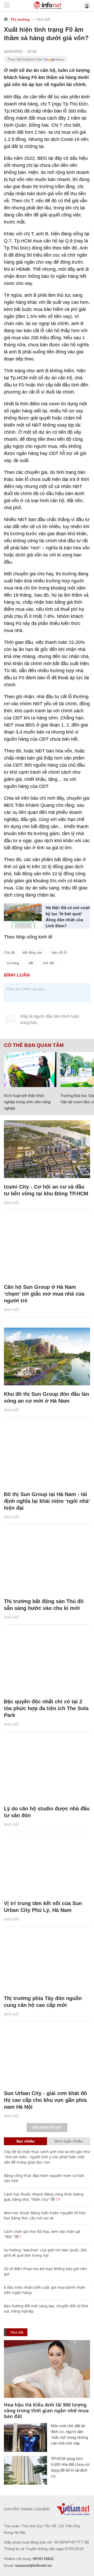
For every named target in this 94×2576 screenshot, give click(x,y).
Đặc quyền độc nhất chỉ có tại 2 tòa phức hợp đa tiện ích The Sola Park (46, 1708)
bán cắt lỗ (59, 953)
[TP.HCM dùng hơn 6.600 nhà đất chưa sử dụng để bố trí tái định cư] (25, 2470)
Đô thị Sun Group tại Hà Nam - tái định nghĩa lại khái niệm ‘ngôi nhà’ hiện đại (47, 1501)
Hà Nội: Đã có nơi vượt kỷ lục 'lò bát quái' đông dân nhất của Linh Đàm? (68, 917)
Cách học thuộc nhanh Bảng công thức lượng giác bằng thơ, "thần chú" (44, 2197)
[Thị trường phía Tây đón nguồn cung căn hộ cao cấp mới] (47, 1961)
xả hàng (13, 963)
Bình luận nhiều (69, 2141)
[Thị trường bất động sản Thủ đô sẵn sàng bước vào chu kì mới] (47, 1564)
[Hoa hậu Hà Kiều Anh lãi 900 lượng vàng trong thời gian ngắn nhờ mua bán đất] (47, 2369)
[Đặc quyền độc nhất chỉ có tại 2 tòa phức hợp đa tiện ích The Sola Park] (47, 1664)
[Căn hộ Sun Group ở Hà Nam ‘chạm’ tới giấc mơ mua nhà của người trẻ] (47, 1249)
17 (57, 2199)
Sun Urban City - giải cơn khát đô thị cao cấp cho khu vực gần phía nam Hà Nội (45, 2100)
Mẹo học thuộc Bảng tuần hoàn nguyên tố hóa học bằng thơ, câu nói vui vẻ (45, 2215)
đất (31, 963)
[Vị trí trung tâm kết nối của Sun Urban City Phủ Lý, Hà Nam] (47, 1866)
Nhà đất (43, 19)
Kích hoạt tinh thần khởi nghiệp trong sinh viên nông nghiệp (27, 1102)
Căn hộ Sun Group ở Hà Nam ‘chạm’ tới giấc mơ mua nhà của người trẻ (44, 1294)
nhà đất (48, 963)
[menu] (7, 6)
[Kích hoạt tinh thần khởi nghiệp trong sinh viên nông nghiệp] (30, 1069)
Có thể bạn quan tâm (34, 1045)
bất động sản (32, 953)
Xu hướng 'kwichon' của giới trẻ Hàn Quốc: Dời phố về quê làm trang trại (45, 2253)
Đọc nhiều (25, 2141)
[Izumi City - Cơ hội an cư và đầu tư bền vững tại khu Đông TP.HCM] (47, 1149)
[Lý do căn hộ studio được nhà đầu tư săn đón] (47, 1771)
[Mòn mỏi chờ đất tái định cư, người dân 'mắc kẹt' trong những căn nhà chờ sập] (25, 2437)
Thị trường (20, 19)
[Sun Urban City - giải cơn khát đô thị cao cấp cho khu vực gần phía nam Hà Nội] (47, 2056)
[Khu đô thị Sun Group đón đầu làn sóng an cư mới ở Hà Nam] (47, 1356)
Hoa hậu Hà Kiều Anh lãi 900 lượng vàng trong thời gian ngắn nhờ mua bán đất (46, 2410)
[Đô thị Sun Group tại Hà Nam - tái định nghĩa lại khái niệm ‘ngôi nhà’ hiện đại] (47, 1457)
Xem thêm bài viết (47, 2128)
